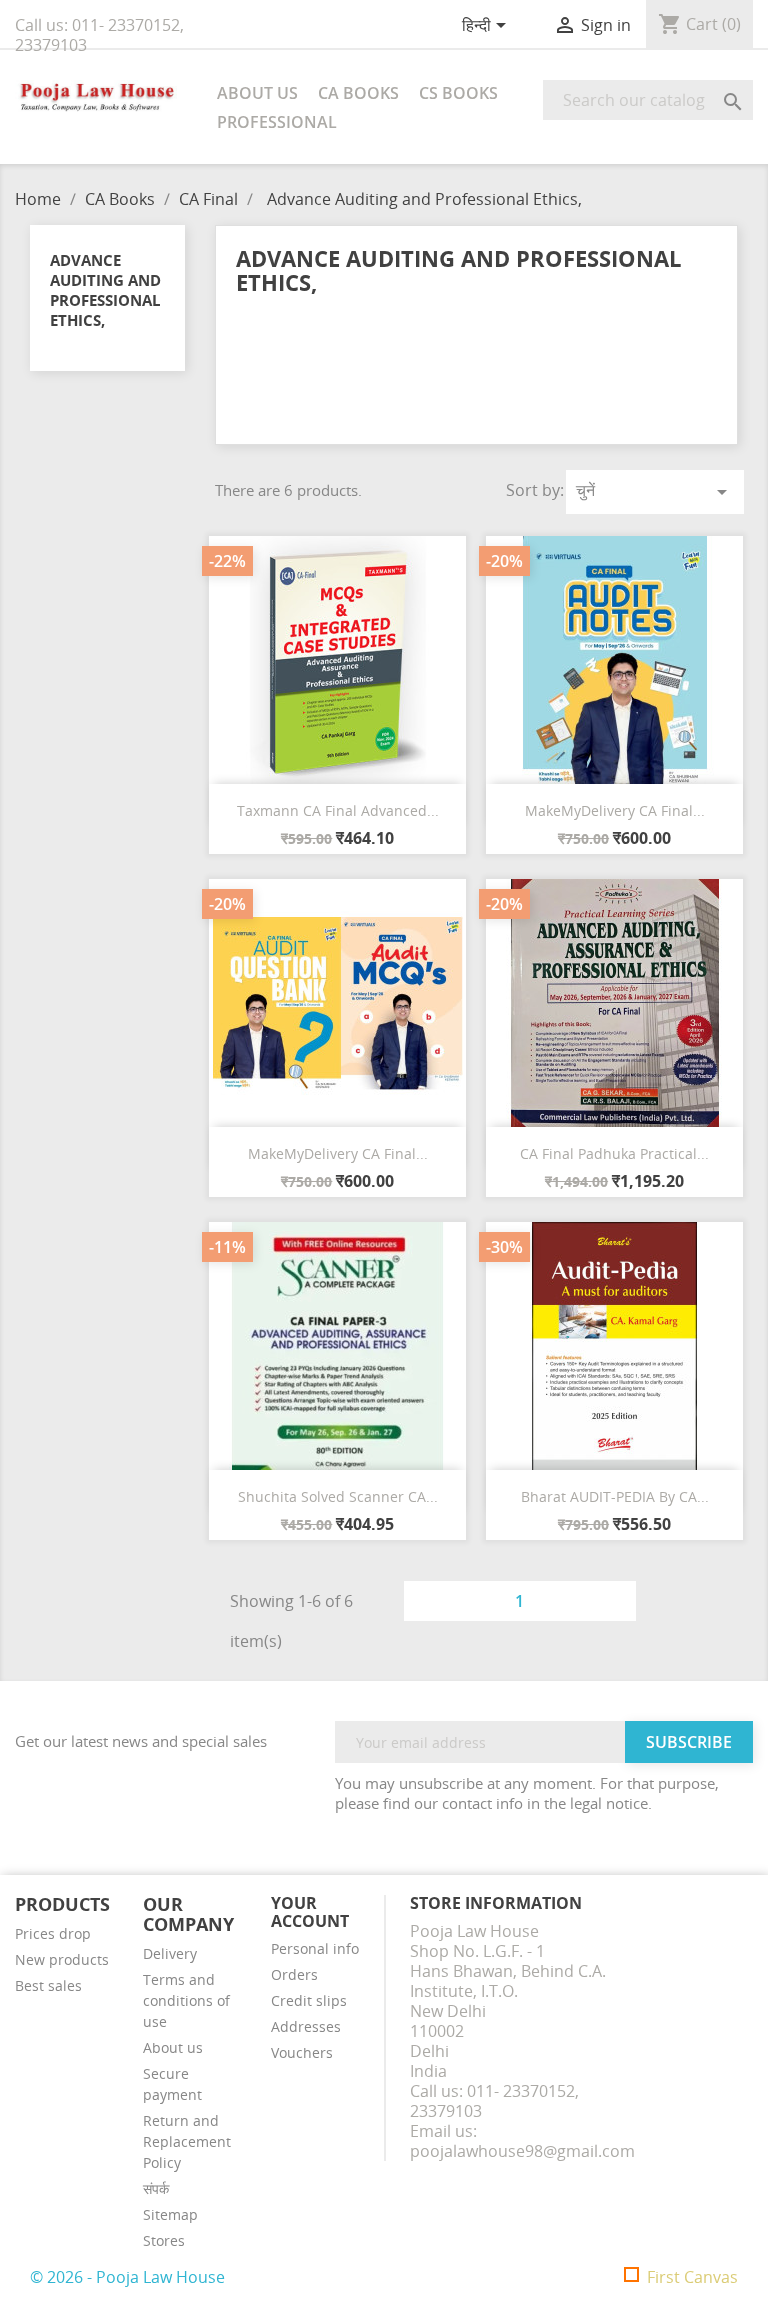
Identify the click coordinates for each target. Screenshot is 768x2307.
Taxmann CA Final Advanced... (338, 810)
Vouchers (302, 2052)
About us (257, 93)
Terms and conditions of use (186, 2000)
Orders (294, 1974)
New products (62, 1959)
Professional (277, 122)
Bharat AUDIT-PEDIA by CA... (615, 1496)
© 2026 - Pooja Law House (127, 2277)
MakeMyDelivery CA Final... (615, 810)
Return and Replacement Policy (187, 2141)
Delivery (170, 1953)
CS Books (458, 93)
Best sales (48, 1985)
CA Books (358, 93)
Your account (310, 1912)
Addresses (306, 2026)
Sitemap (170, 2214)
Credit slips (309, 2000)
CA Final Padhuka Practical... (614, 1153)
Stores (164, 2240)
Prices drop (53, 1933)
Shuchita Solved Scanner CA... (338, 1496)
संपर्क (156, 2188)
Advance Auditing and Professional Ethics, (105, 290)
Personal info (315, 1948)
